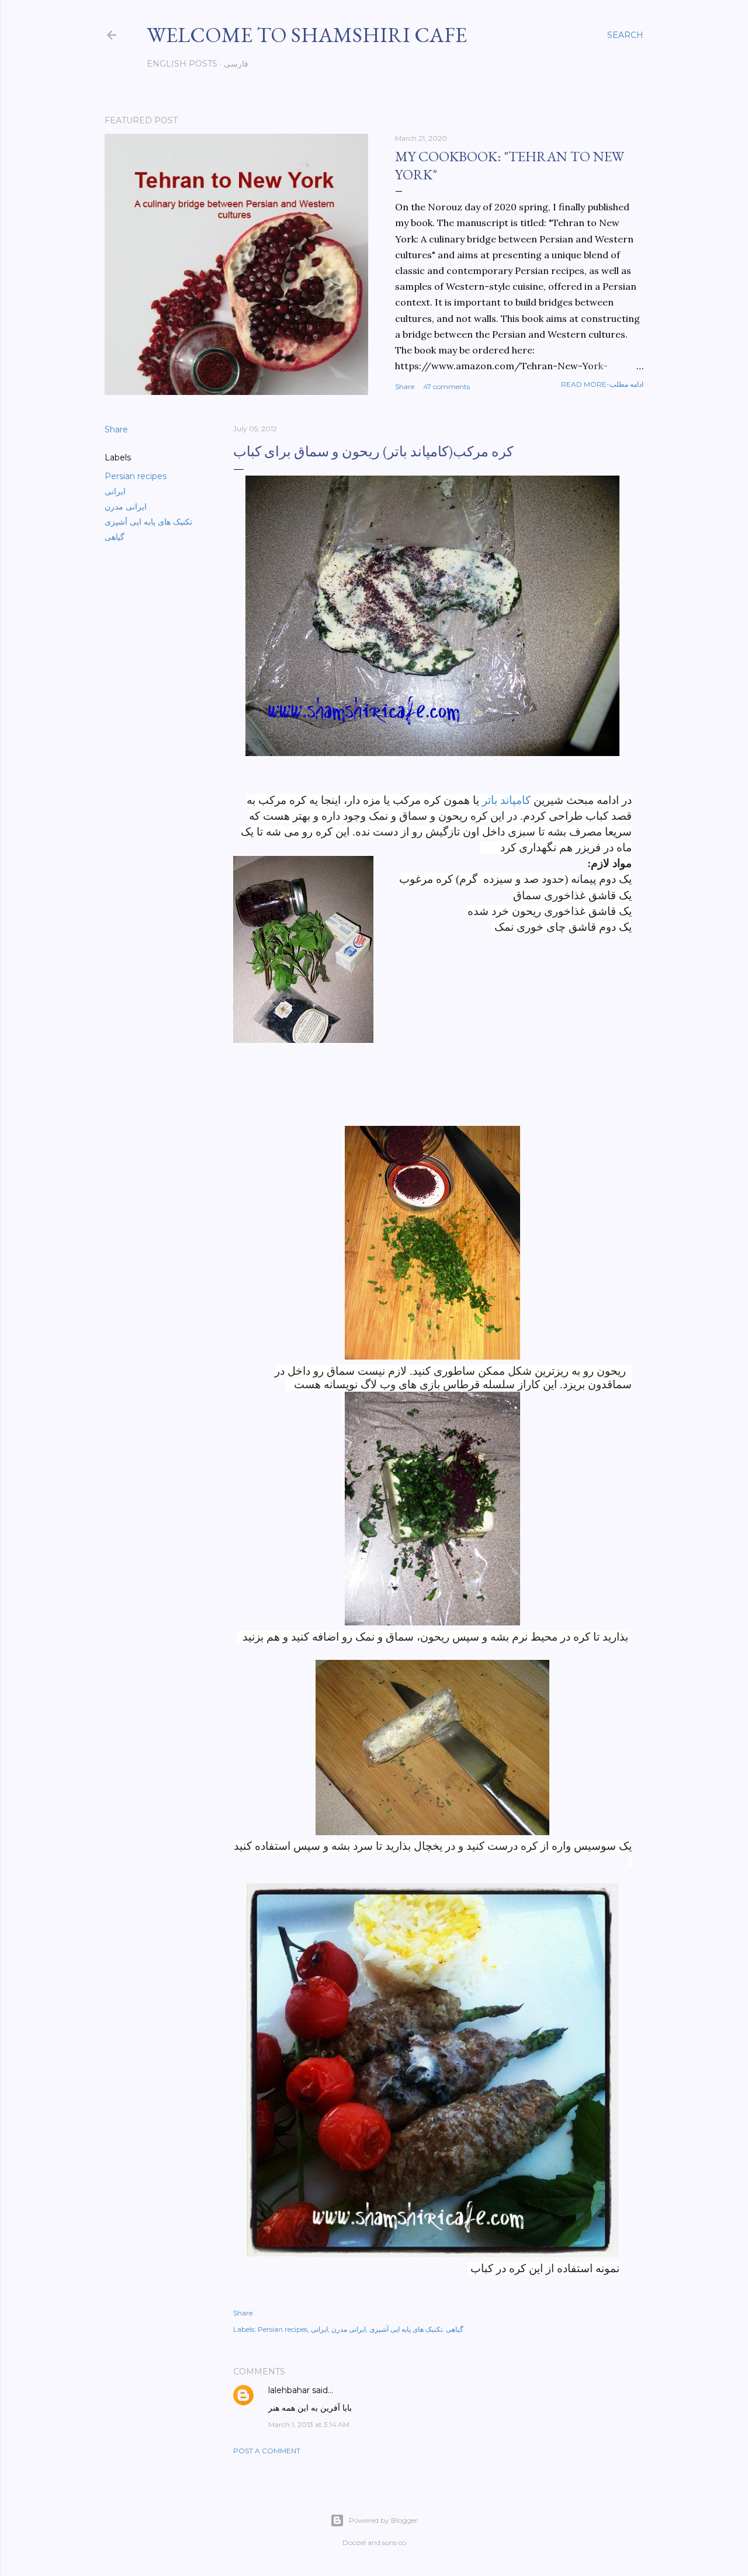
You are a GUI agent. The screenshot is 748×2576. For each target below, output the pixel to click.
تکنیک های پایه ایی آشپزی (148, 522)
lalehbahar (289, 2390)
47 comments (446, 386)
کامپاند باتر (506, 800)
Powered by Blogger (383, 2520)
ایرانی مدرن (126, 507)
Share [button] (405, 386)
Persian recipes (136, 476)
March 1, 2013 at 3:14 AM (309, 2424)
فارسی (236, 64)
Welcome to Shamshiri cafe (307, 35)
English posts (182, 64)
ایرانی (115, 491)
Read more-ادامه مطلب (602, 384)
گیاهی (115, 537)
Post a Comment (267, 2451)
